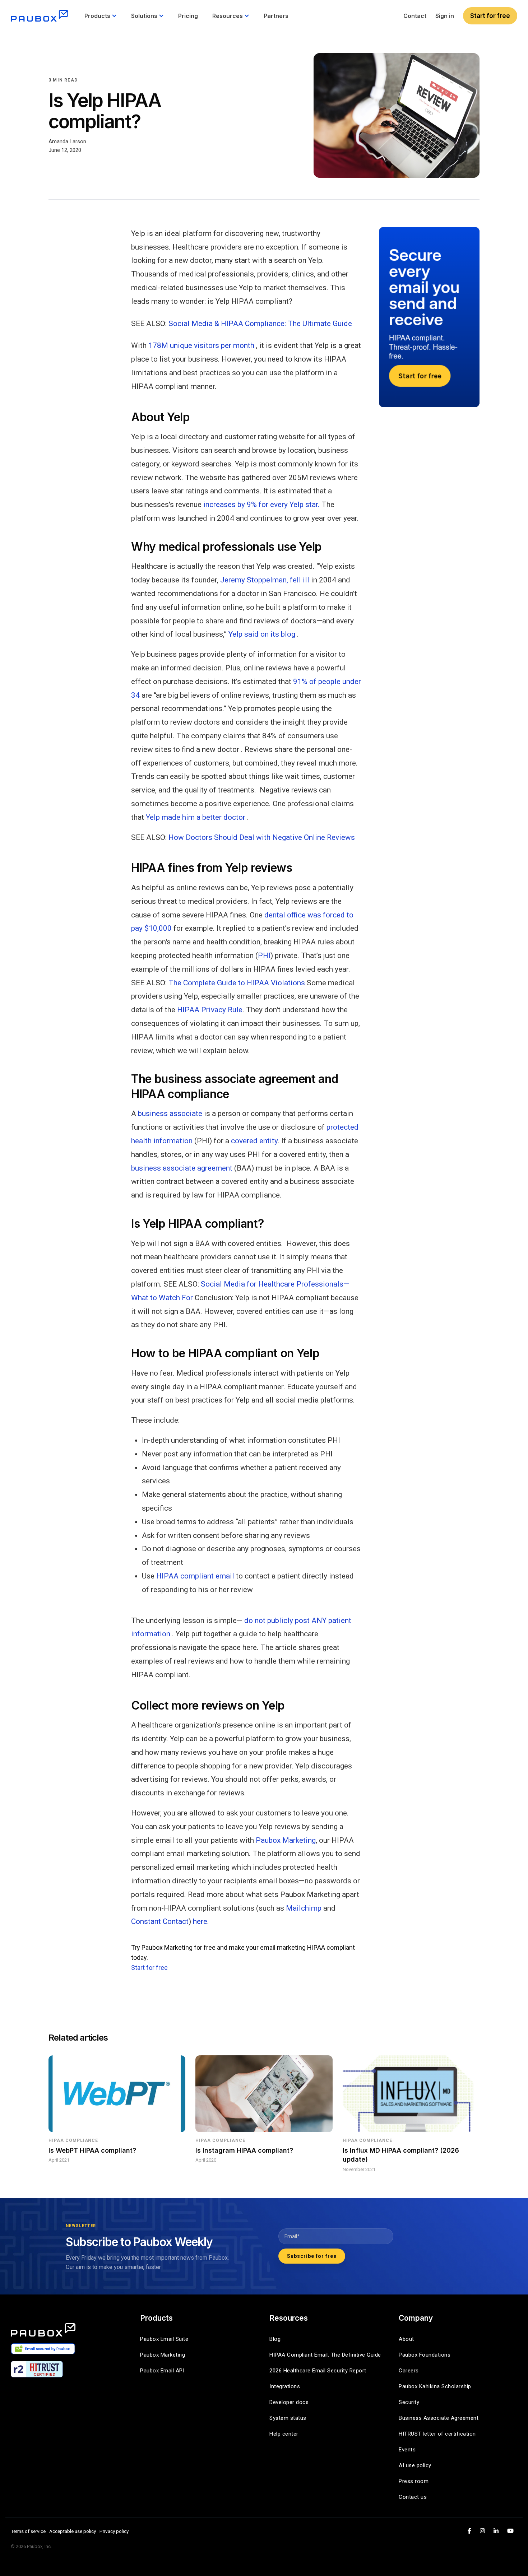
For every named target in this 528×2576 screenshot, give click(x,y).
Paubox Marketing (286, 1840)
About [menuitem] (406, 2339)
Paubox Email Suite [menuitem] (164, 2339)
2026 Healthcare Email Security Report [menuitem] (318, 2371)
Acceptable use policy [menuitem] (73, 2531)
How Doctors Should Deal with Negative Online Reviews (261, 837)
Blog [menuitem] (275, 2339)
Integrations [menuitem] (285, 2386)
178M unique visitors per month (201, 345)
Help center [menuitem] (284, 2434)
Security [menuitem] (409, 2402)
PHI (264, 955)
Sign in (445, 16)
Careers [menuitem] (409, 2371)
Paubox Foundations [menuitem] (425, 2355)
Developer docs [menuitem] (289, 2402)
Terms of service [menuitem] (28, 2531)
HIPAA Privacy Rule (210, 1010)
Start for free (490, 16)
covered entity (254, 1141)
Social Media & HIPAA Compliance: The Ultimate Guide (260, 324)
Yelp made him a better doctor (196, 817)
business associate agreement (182, 1168)
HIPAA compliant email (195, 1576)
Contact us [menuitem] (413, 2497)
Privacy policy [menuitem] (114, 2531)
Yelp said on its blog (262, 634)
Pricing (188, 16)
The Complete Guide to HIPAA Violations (237, 983)
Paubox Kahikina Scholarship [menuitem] (435, 2386)
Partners (276, 16)
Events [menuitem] (407, 2450)
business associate (170, 1113)
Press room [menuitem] (414, 2481)
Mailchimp (304, 1908)
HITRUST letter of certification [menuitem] (437, 2434)
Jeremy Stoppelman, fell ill (265, 580)
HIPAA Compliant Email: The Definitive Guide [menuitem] (325, 2355)
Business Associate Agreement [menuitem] (439, 2418)
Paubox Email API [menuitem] (162, 2371)
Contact (415, 16)
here (200, 1921)
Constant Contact (160, 1921)
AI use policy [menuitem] (415, 2465)
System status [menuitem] (288, 2418)
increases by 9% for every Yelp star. (261, 504)
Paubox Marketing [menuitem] (163, 2355)
